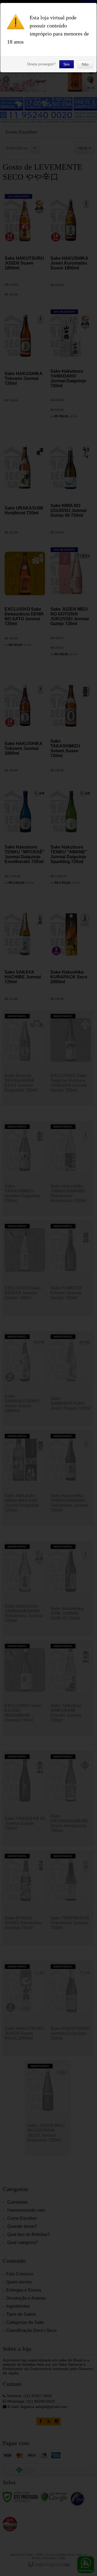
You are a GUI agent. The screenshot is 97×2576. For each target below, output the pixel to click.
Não (85, 64)
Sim (67, 64)
